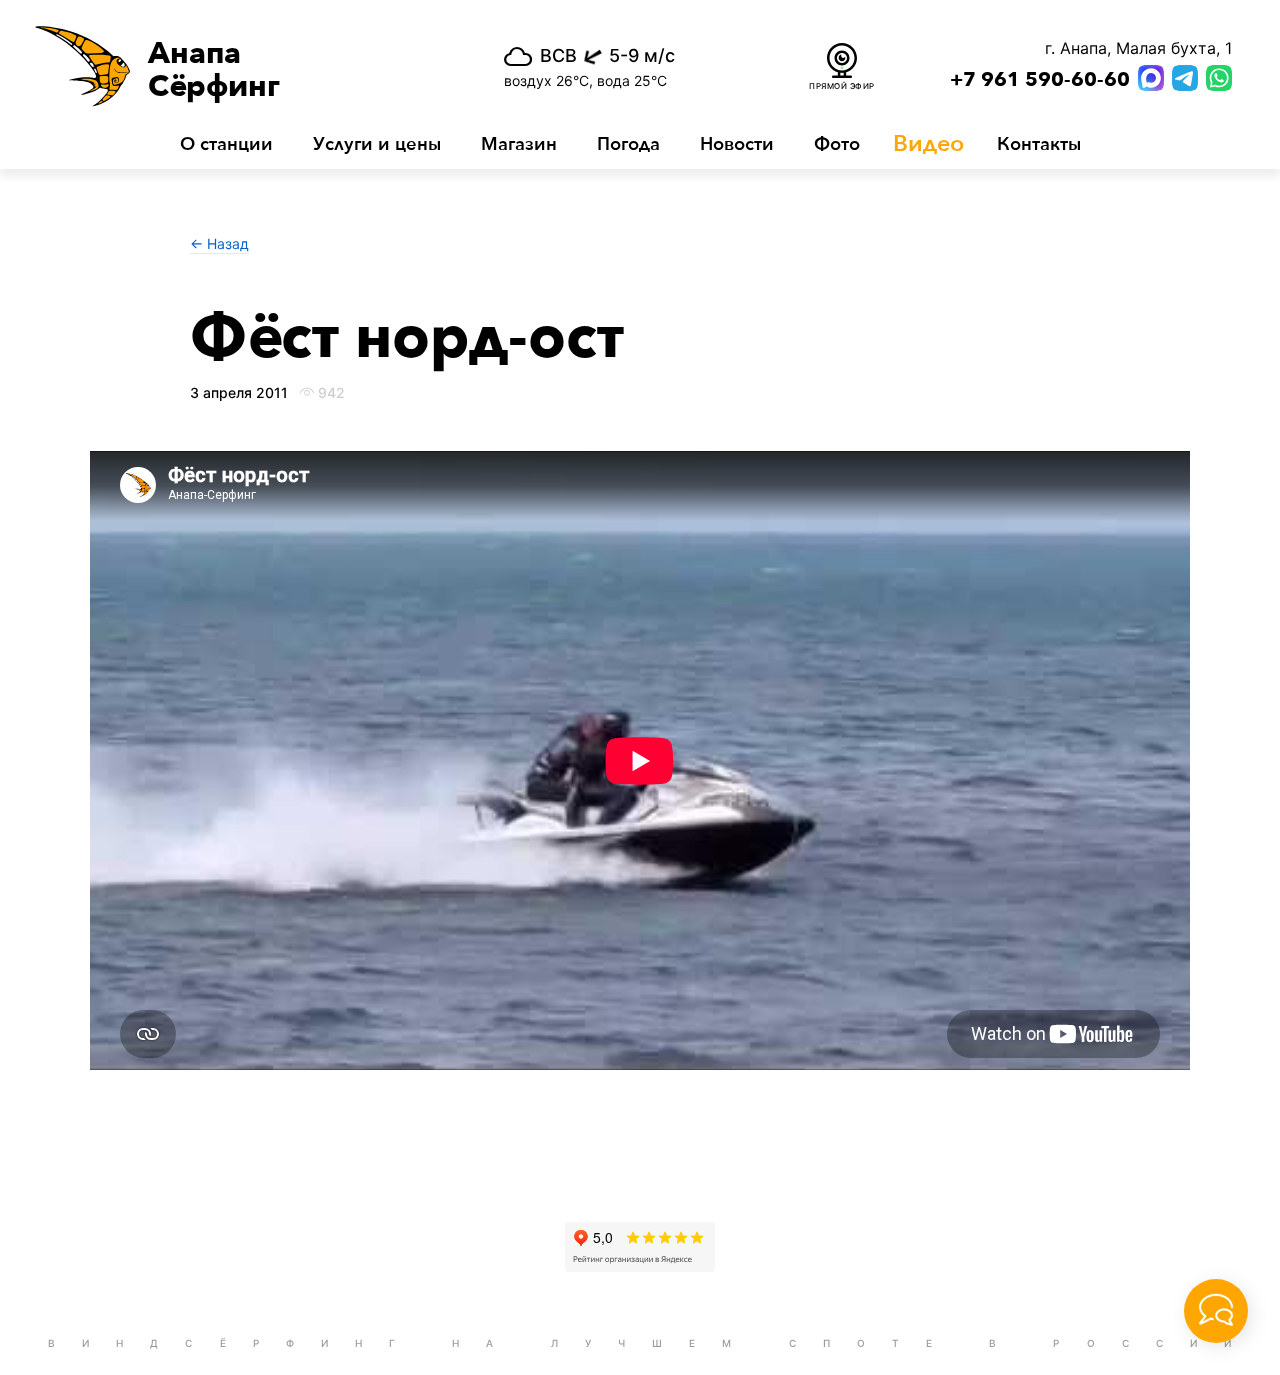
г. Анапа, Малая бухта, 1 (1138, 48)
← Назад (219, 243)
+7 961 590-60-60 (1040, 80)
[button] (237, 66)
